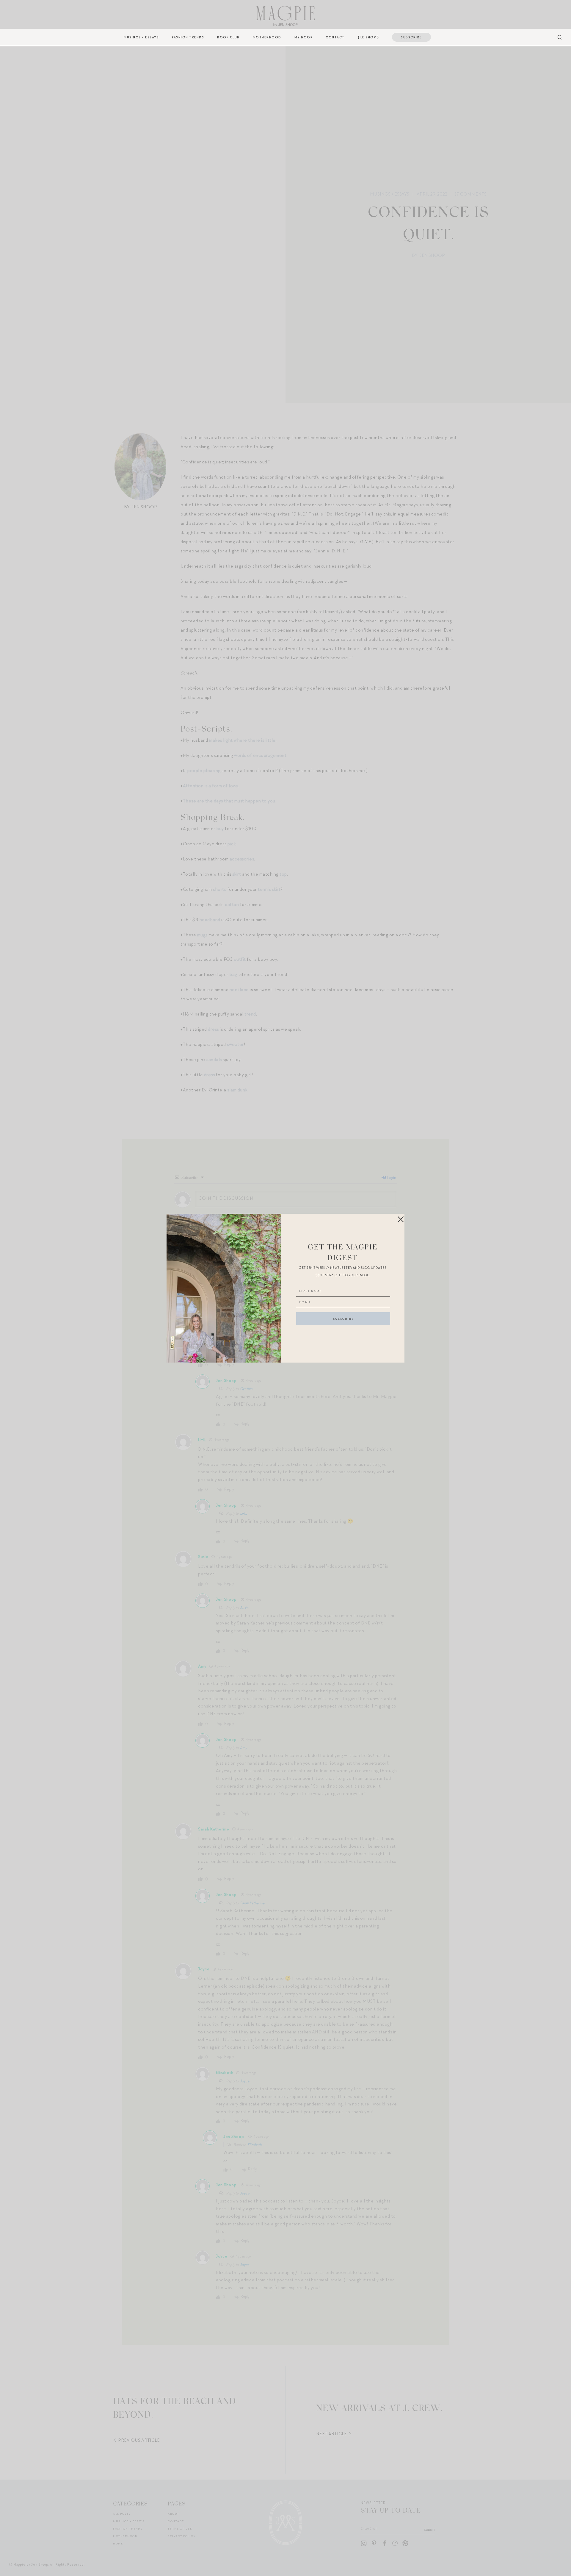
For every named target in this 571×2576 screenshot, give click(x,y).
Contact (335, 37)
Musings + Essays (141, 37)
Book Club (228, 37)
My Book (304, 37)
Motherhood (267, 37)
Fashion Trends (188, 37)
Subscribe (411, 37)
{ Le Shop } (368, 37)
